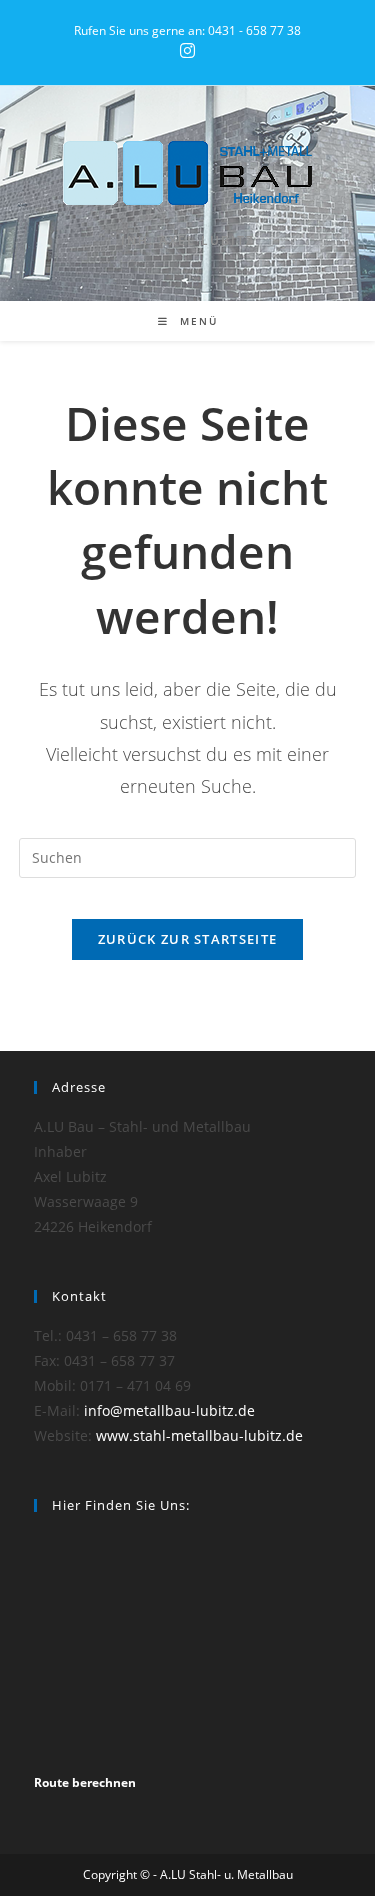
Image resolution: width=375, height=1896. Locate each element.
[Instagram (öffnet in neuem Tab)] (187, 51)
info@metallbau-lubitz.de (169, 1410)
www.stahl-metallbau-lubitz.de (199, 1435)
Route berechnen (85, 1782)
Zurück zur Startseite (187, 939)
